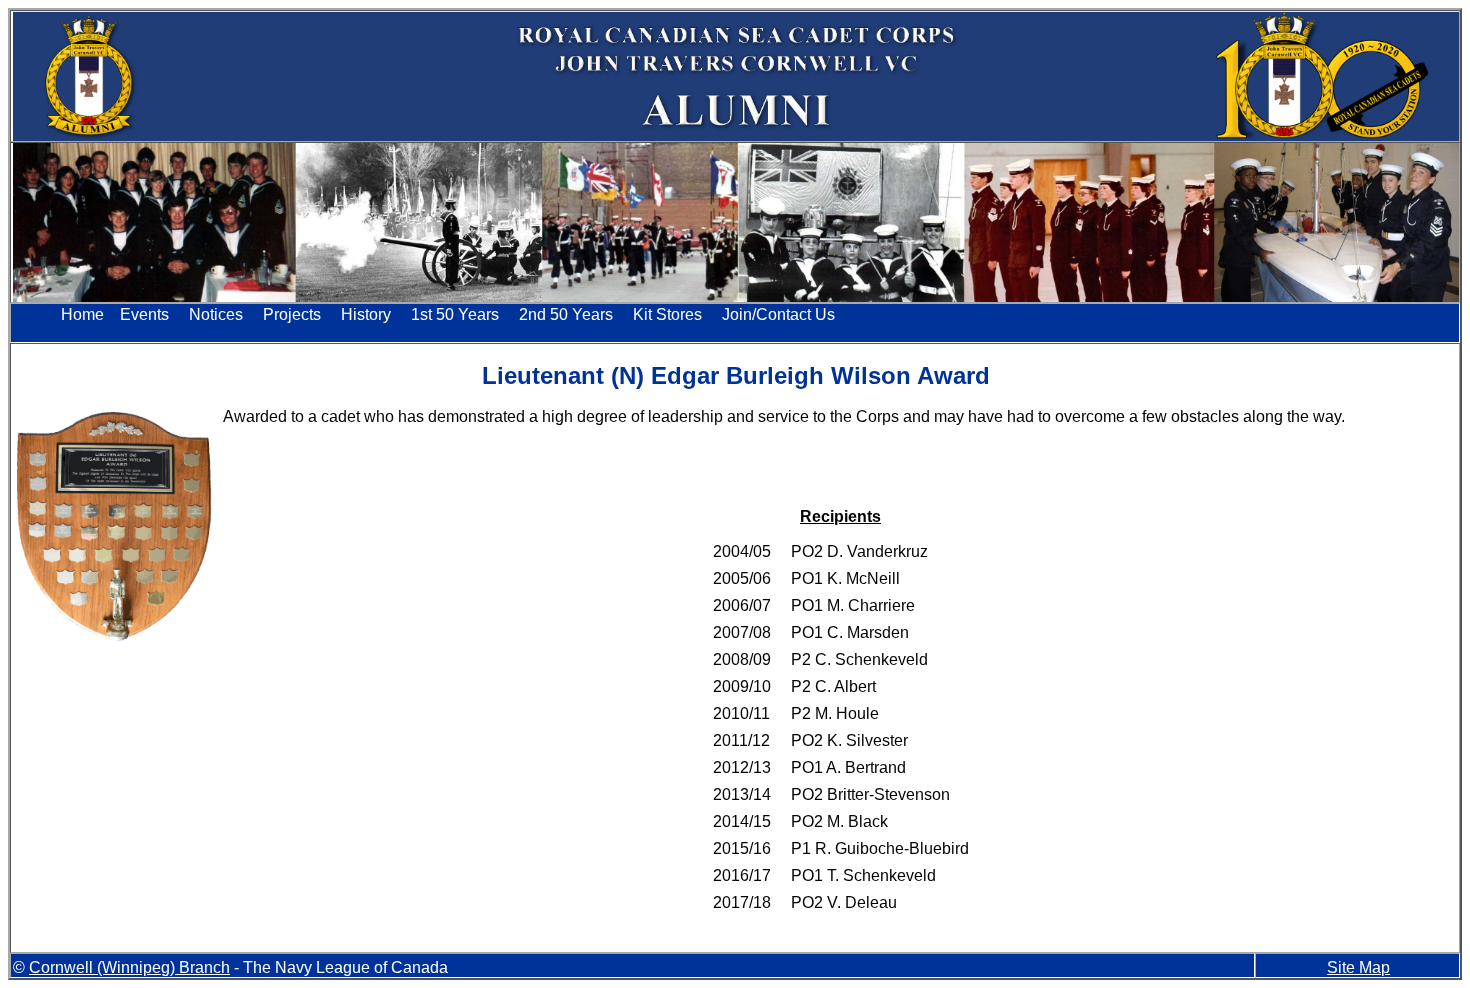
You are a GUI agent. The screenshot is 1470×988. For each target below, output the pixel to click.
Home (82, 314)
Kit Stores (667, 314)
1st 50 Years (455, 314)
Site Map (1358, 967)
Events (144, 314)
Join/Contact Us (778, 314)
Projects (292, 314)
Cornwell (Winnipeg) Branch (129, 967)
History (366, 314)
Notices (216, 314)
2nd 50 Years (566, 314)
